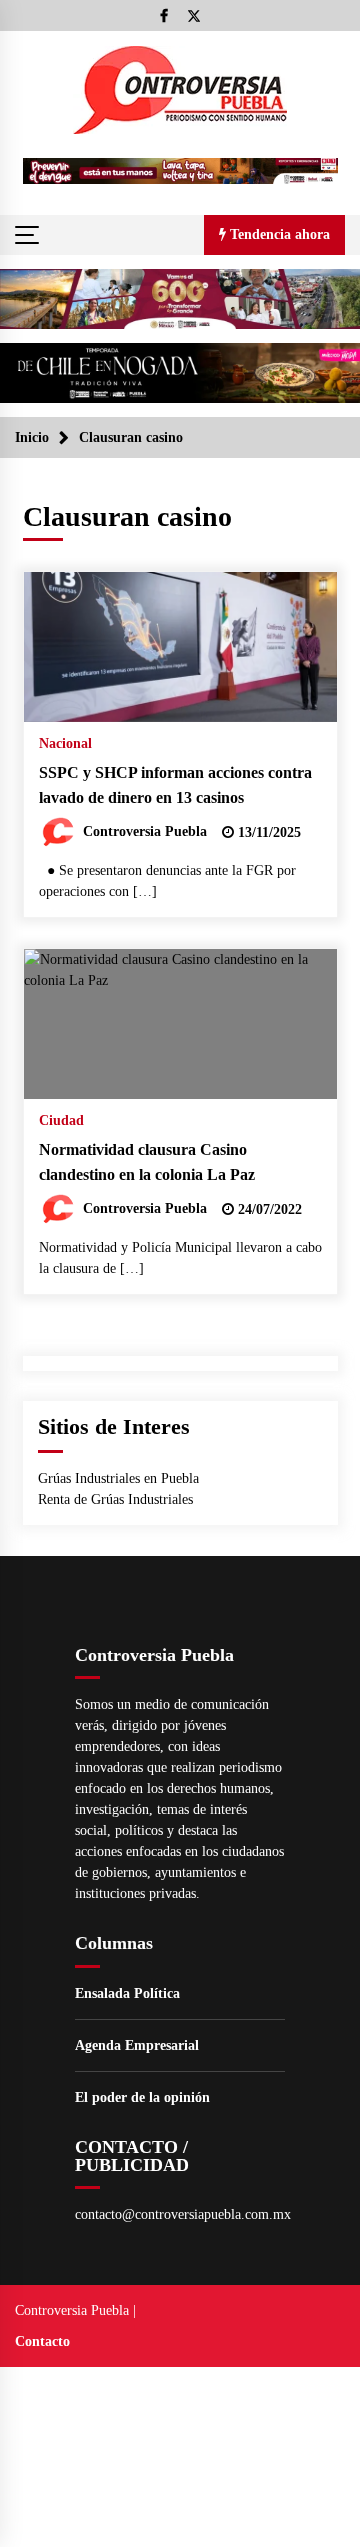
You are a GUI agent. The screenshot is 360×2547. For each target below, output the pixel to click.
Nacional (65, 743)
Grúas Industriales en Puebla (118, 1478)
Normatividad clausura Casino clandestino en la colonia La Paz (147, 1162)
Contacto (42, 2341)
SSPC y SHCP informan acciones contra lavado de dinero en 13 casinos (175, 785)
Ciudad (61, 1120)
